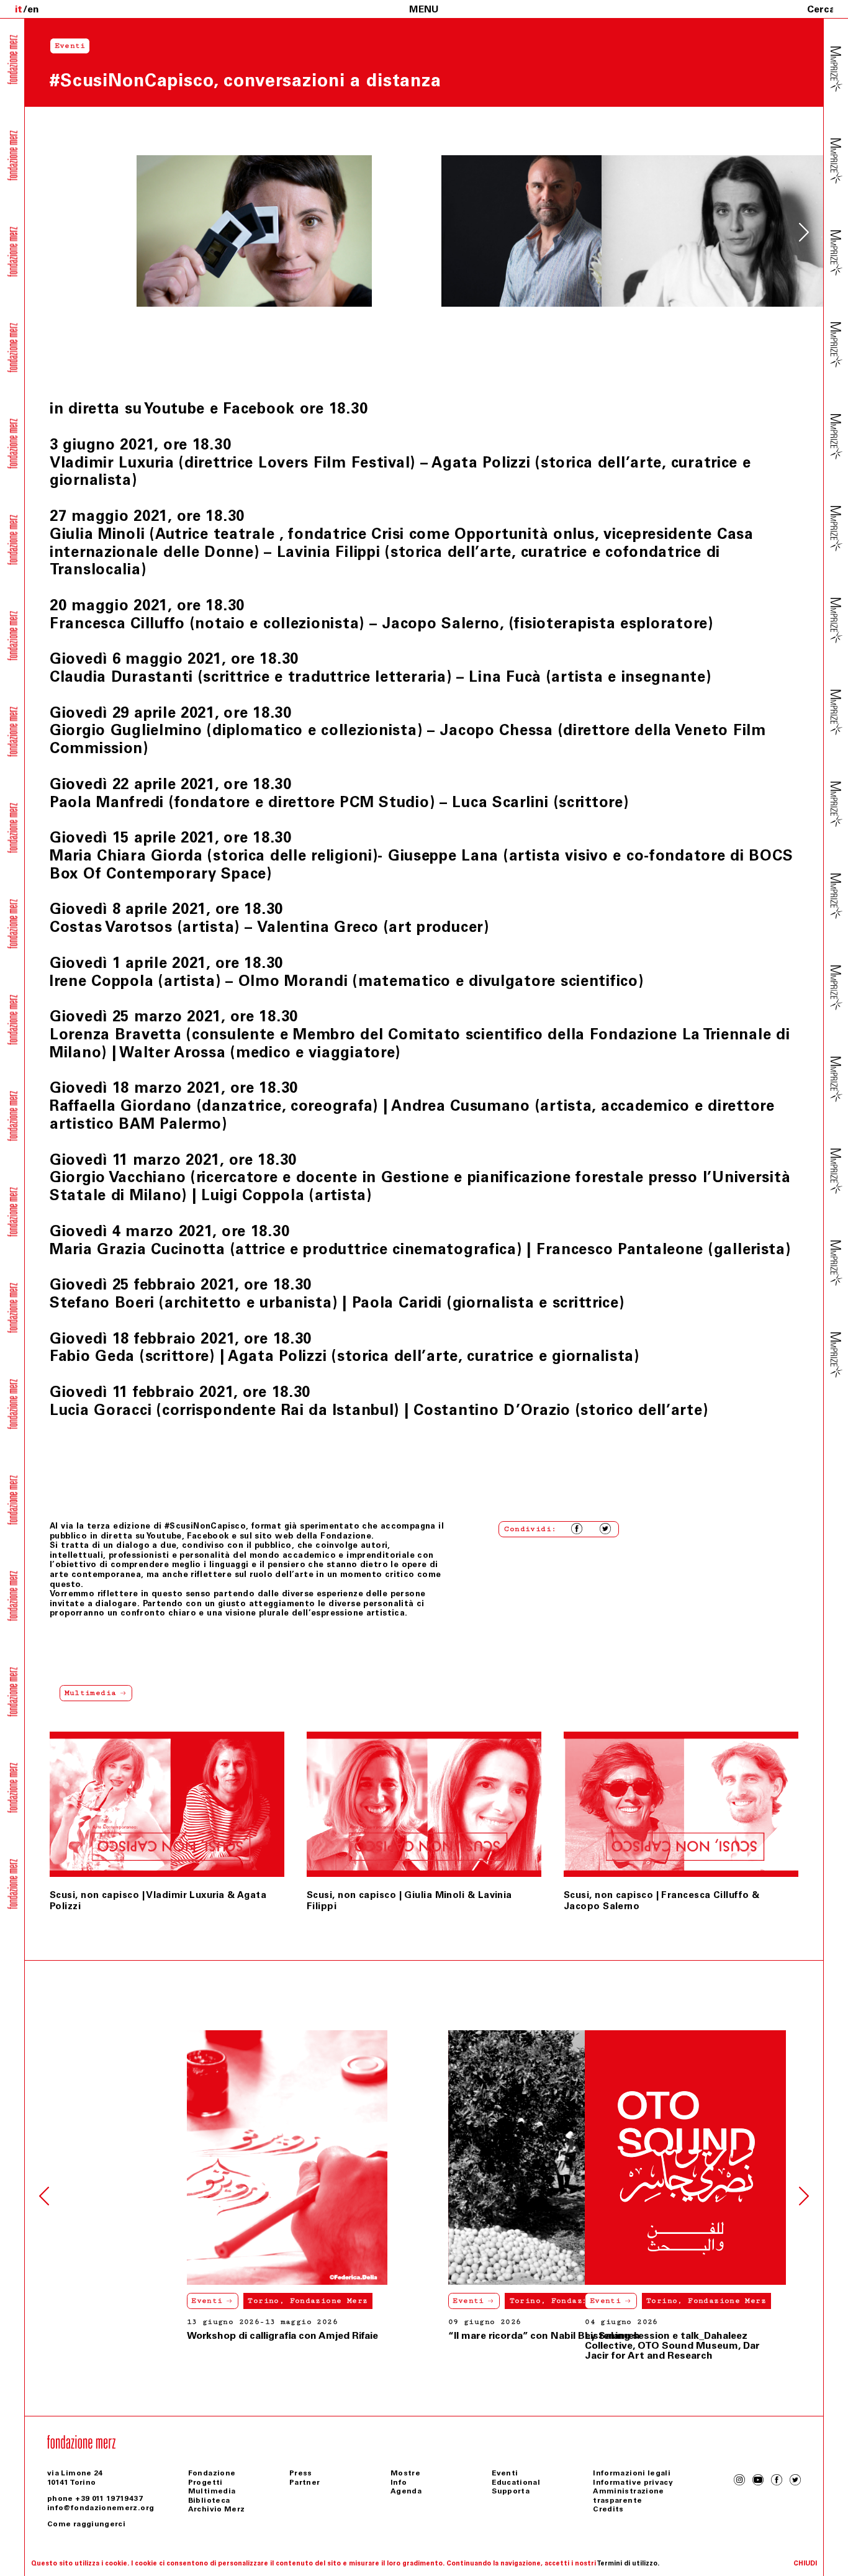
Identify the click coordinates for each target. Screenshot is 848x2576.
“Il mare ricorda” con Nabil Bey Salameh (419, 2335)
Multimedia (212, 2491)
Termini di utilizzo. (628, 2563)
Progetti (205, 2482)
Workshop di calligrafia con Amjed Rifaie (158, 2335)
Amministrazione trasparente (628, 2495)
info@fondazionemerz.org (101, 2508)
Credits (608, 2509)
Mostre (405, 2473)
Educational (516, 2482)
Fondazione (212, 2473)
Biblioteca (209, 2500)
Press (301, 2473)
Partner (305, 2482)
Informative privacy (633, 2482)
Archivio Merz (217, 2509)
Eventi (83, 2301)
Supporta (511, 2491)
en (33, 9)
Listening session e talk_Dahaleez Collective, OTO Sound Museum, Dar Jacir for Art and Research (672, 2345)
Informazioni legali (632, 2473)
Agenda (406, 2491)
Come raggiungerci (86, 2524)
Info (399, 2482)
